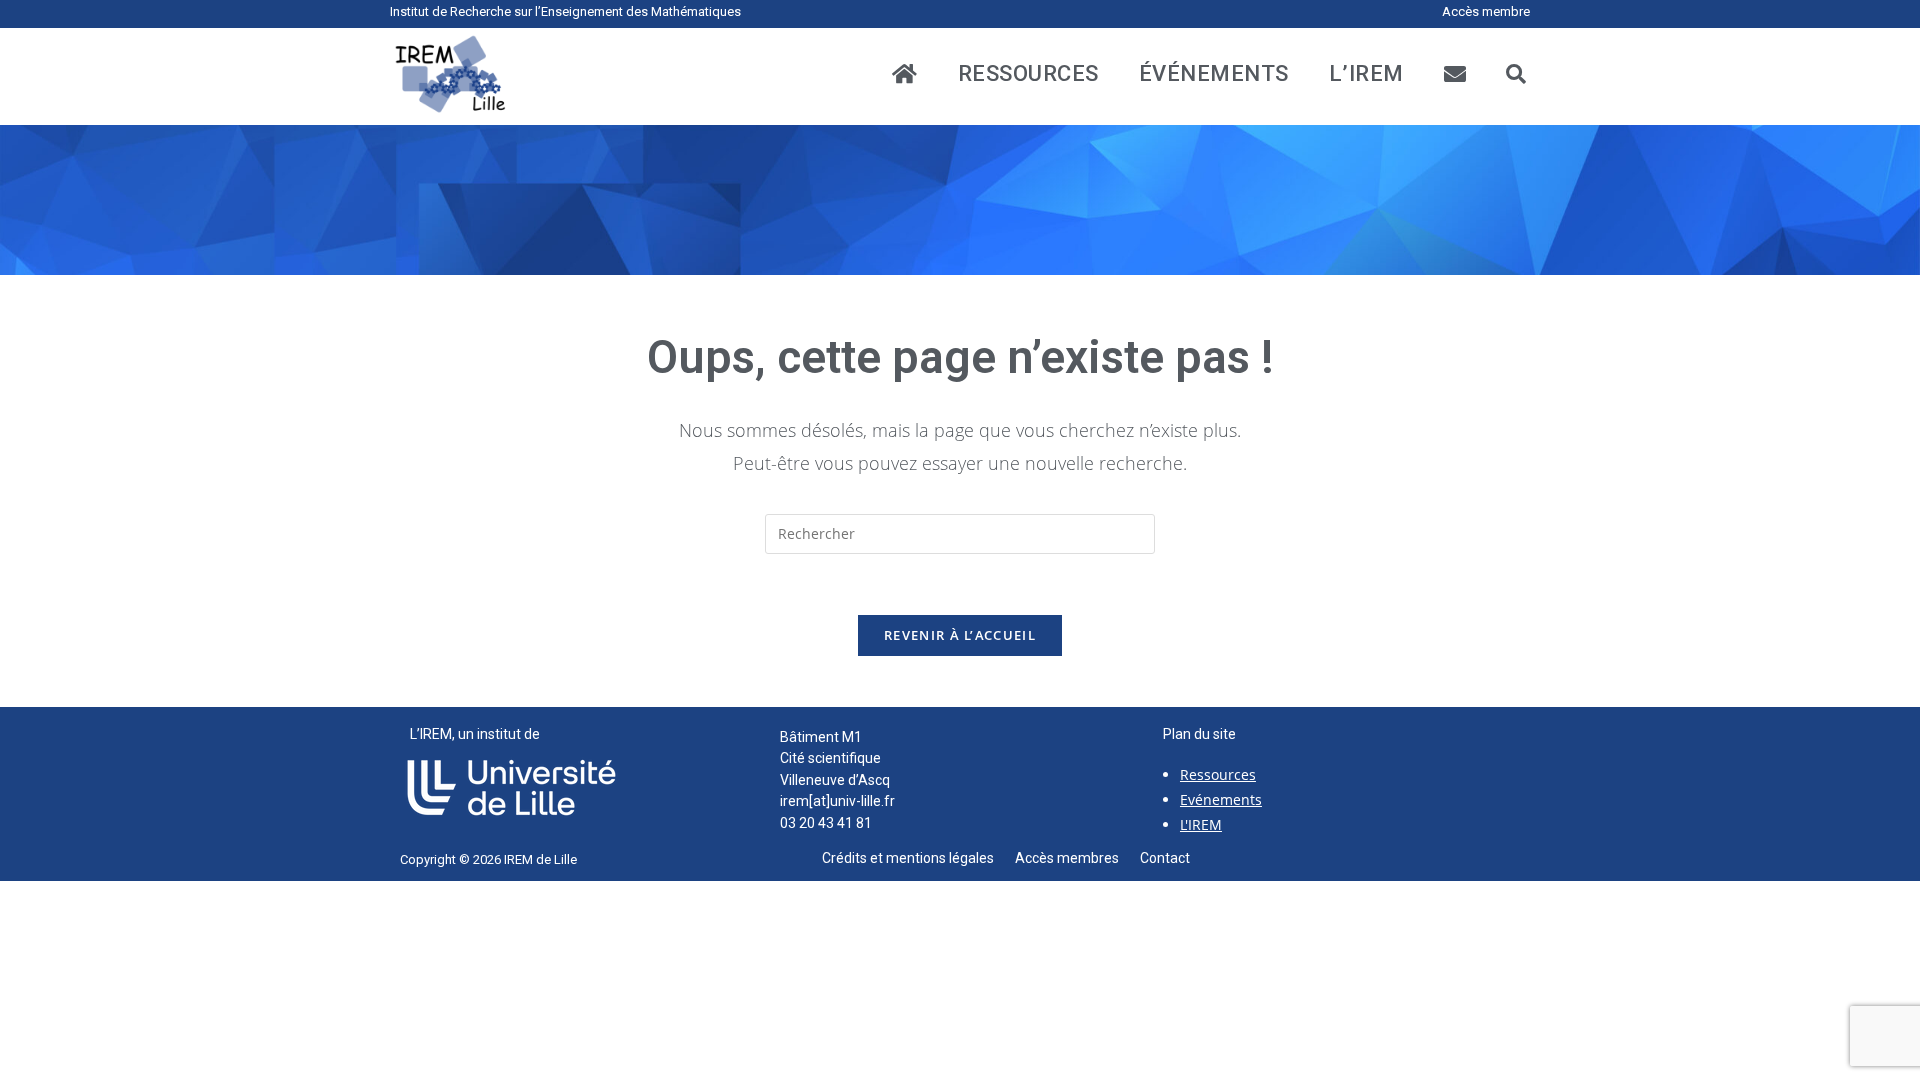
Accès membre (1486, 11)
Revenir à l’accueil (960, 635)
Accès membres (1077, 858)
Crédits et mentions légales (918, 858)
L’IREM (1366, 74)
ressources (1028, 74)
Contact (1165, 858)
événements (1214, 74)
